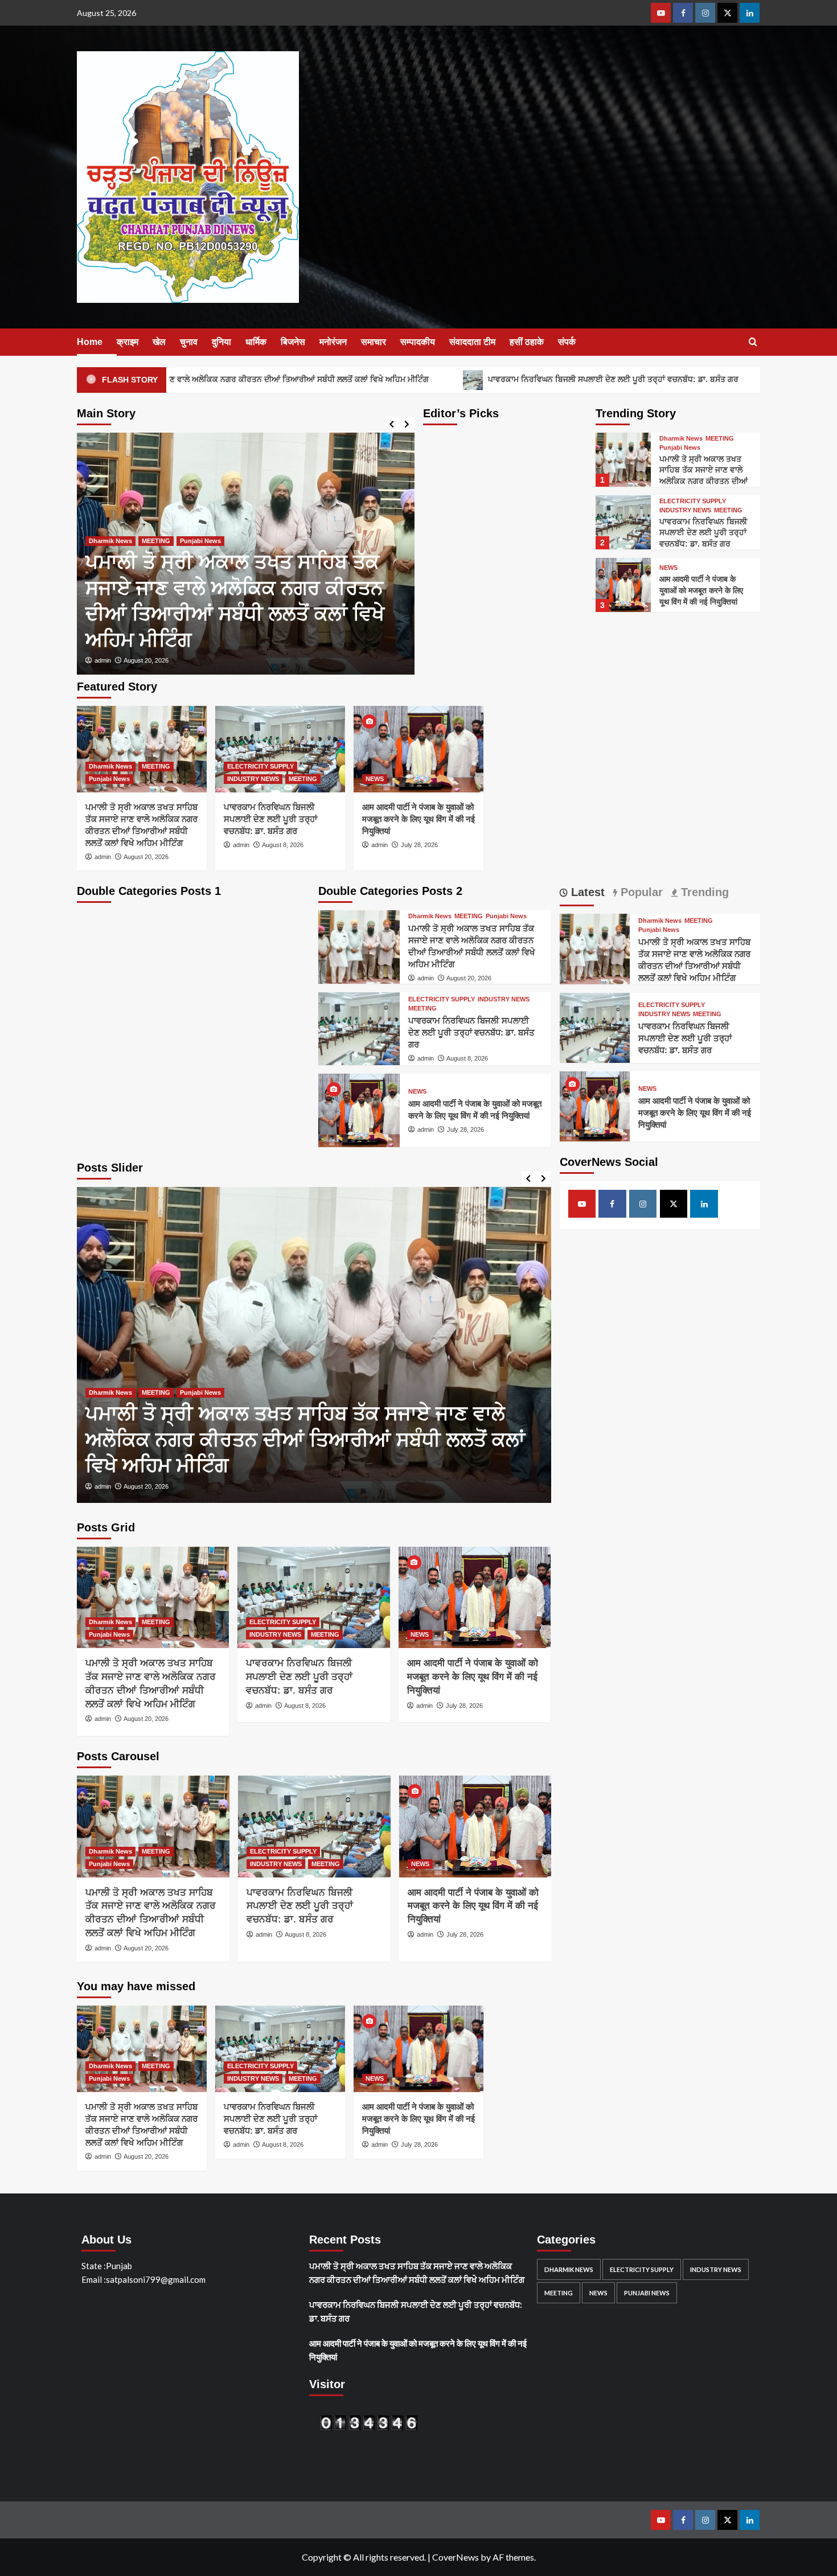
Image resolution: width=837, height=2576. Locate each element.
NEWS (668, 568)
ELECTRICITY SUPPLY (214, 593)
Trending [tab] (703, 892)
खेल (159, 342)
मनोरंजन (333, 342)
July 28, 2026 (419, 845)
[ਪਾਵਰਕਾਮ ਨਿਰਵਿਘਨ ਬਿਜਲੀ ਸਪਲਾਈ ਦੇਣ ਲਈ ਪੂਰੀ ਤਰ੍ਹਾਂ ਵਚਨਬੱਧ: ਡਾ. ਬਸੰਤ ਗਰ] (338, 554)
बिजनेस (293, 342)
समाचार (374, 342)
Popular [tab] (640, 892)
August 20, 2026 (146, 857)
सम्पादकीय (418, 342)
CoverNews (456, 2557)
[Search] (753, 342)
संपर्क (567, 342)
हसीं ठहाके (527, 342)
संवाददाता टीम (472, 342)
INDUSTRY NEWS (283, 593)
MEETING (333, 593)
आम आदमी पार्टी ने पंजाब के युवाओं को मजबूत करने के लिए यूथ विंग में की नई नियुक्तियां (701, 590)
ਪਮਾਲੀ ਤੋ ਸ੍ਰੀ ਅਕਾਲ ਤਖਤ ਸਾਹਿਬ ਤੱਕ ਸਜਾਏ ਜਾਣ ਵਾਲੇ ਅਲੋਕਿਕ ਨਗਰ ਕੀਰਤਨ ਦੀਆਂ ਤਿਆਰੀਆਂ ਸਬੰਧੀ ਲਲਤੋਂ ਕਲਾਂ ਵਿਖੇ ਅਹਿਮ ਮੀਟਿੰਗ (703, 481)
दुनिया (221, 342)
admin (195, 660)
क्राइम (128, 342)
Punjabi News (680, 448)
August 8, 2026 (237, 660)
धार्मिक (256, 342)
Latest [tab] (586, 892)
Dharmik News (681, 439)
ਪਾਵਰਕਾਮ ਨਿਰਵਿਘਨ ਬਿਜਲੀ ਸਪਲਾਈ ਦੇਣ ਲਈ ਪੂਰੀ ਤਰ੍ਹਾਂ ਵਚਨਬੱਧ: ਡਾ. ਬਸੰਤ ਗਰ (518, 379)
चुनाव (189, 342)
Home (90, 342)
